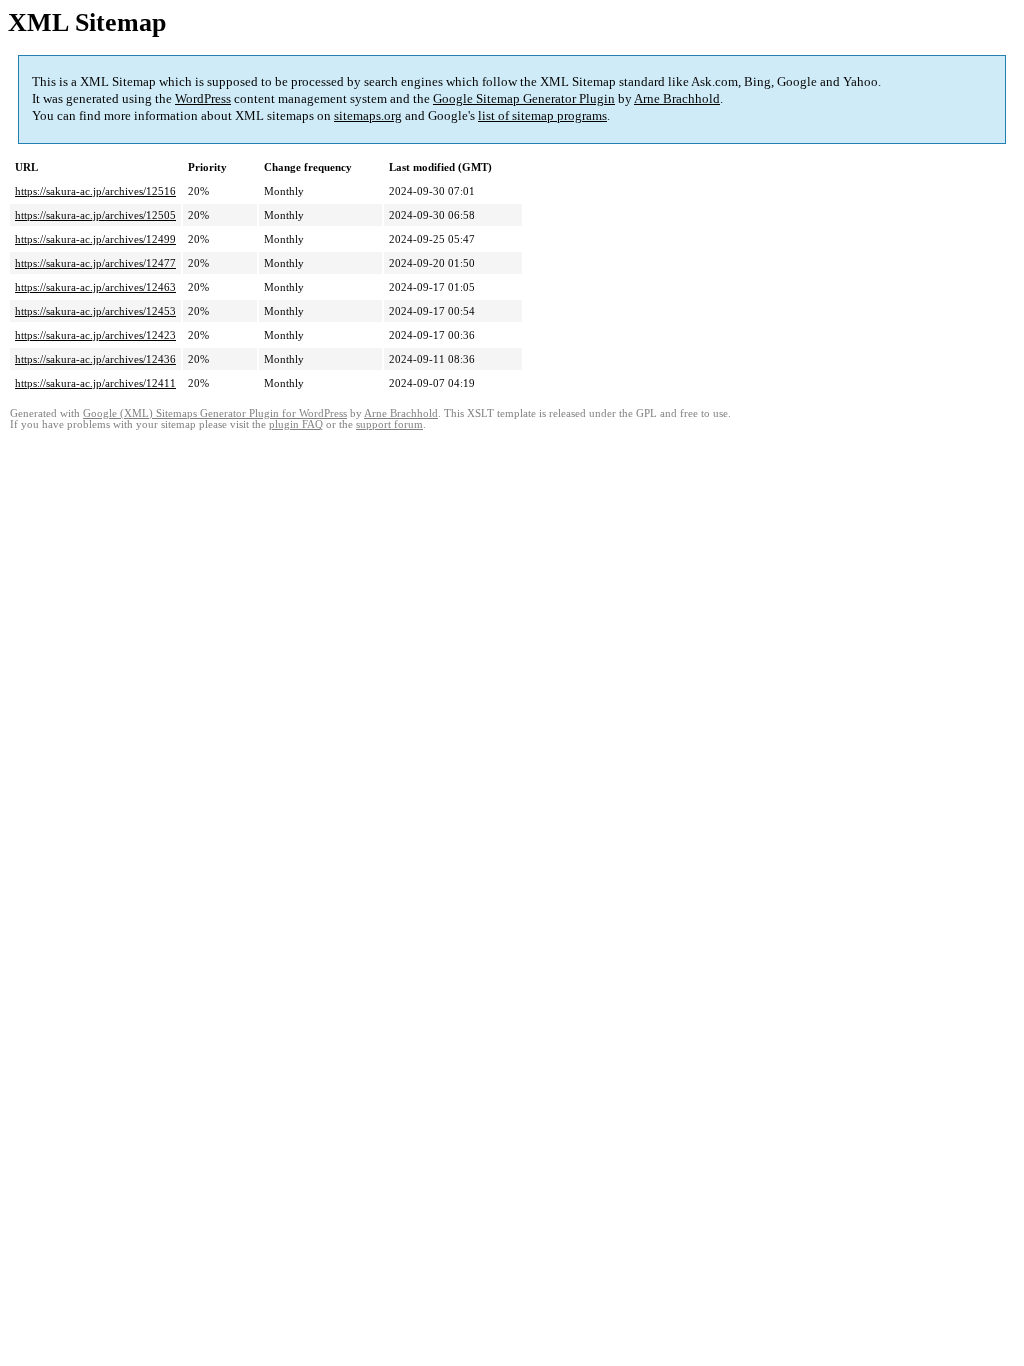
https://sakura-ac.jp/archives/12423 (95, 335)
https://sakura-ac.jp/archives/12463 (95, 287)
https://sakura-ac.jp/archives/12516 (95, 191)
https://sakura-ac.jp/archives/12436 (95, 359)
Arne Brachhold (677, 98)
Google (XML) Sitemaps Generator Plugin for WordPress (215, 413)
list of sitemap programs (542, 115)
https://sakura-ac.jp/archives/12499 (95, 239)
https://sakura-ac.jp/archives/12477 (95, 263)
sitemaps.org (368, 115)
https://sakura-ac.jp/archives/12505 (95, 215)
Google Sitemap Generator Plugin (524, 98)
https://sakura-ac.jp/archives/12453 (95, 311)
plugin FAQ (296, 424)
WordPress (203, 98)
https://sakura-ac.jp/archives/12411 (95, 383)
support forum (389, 424)
